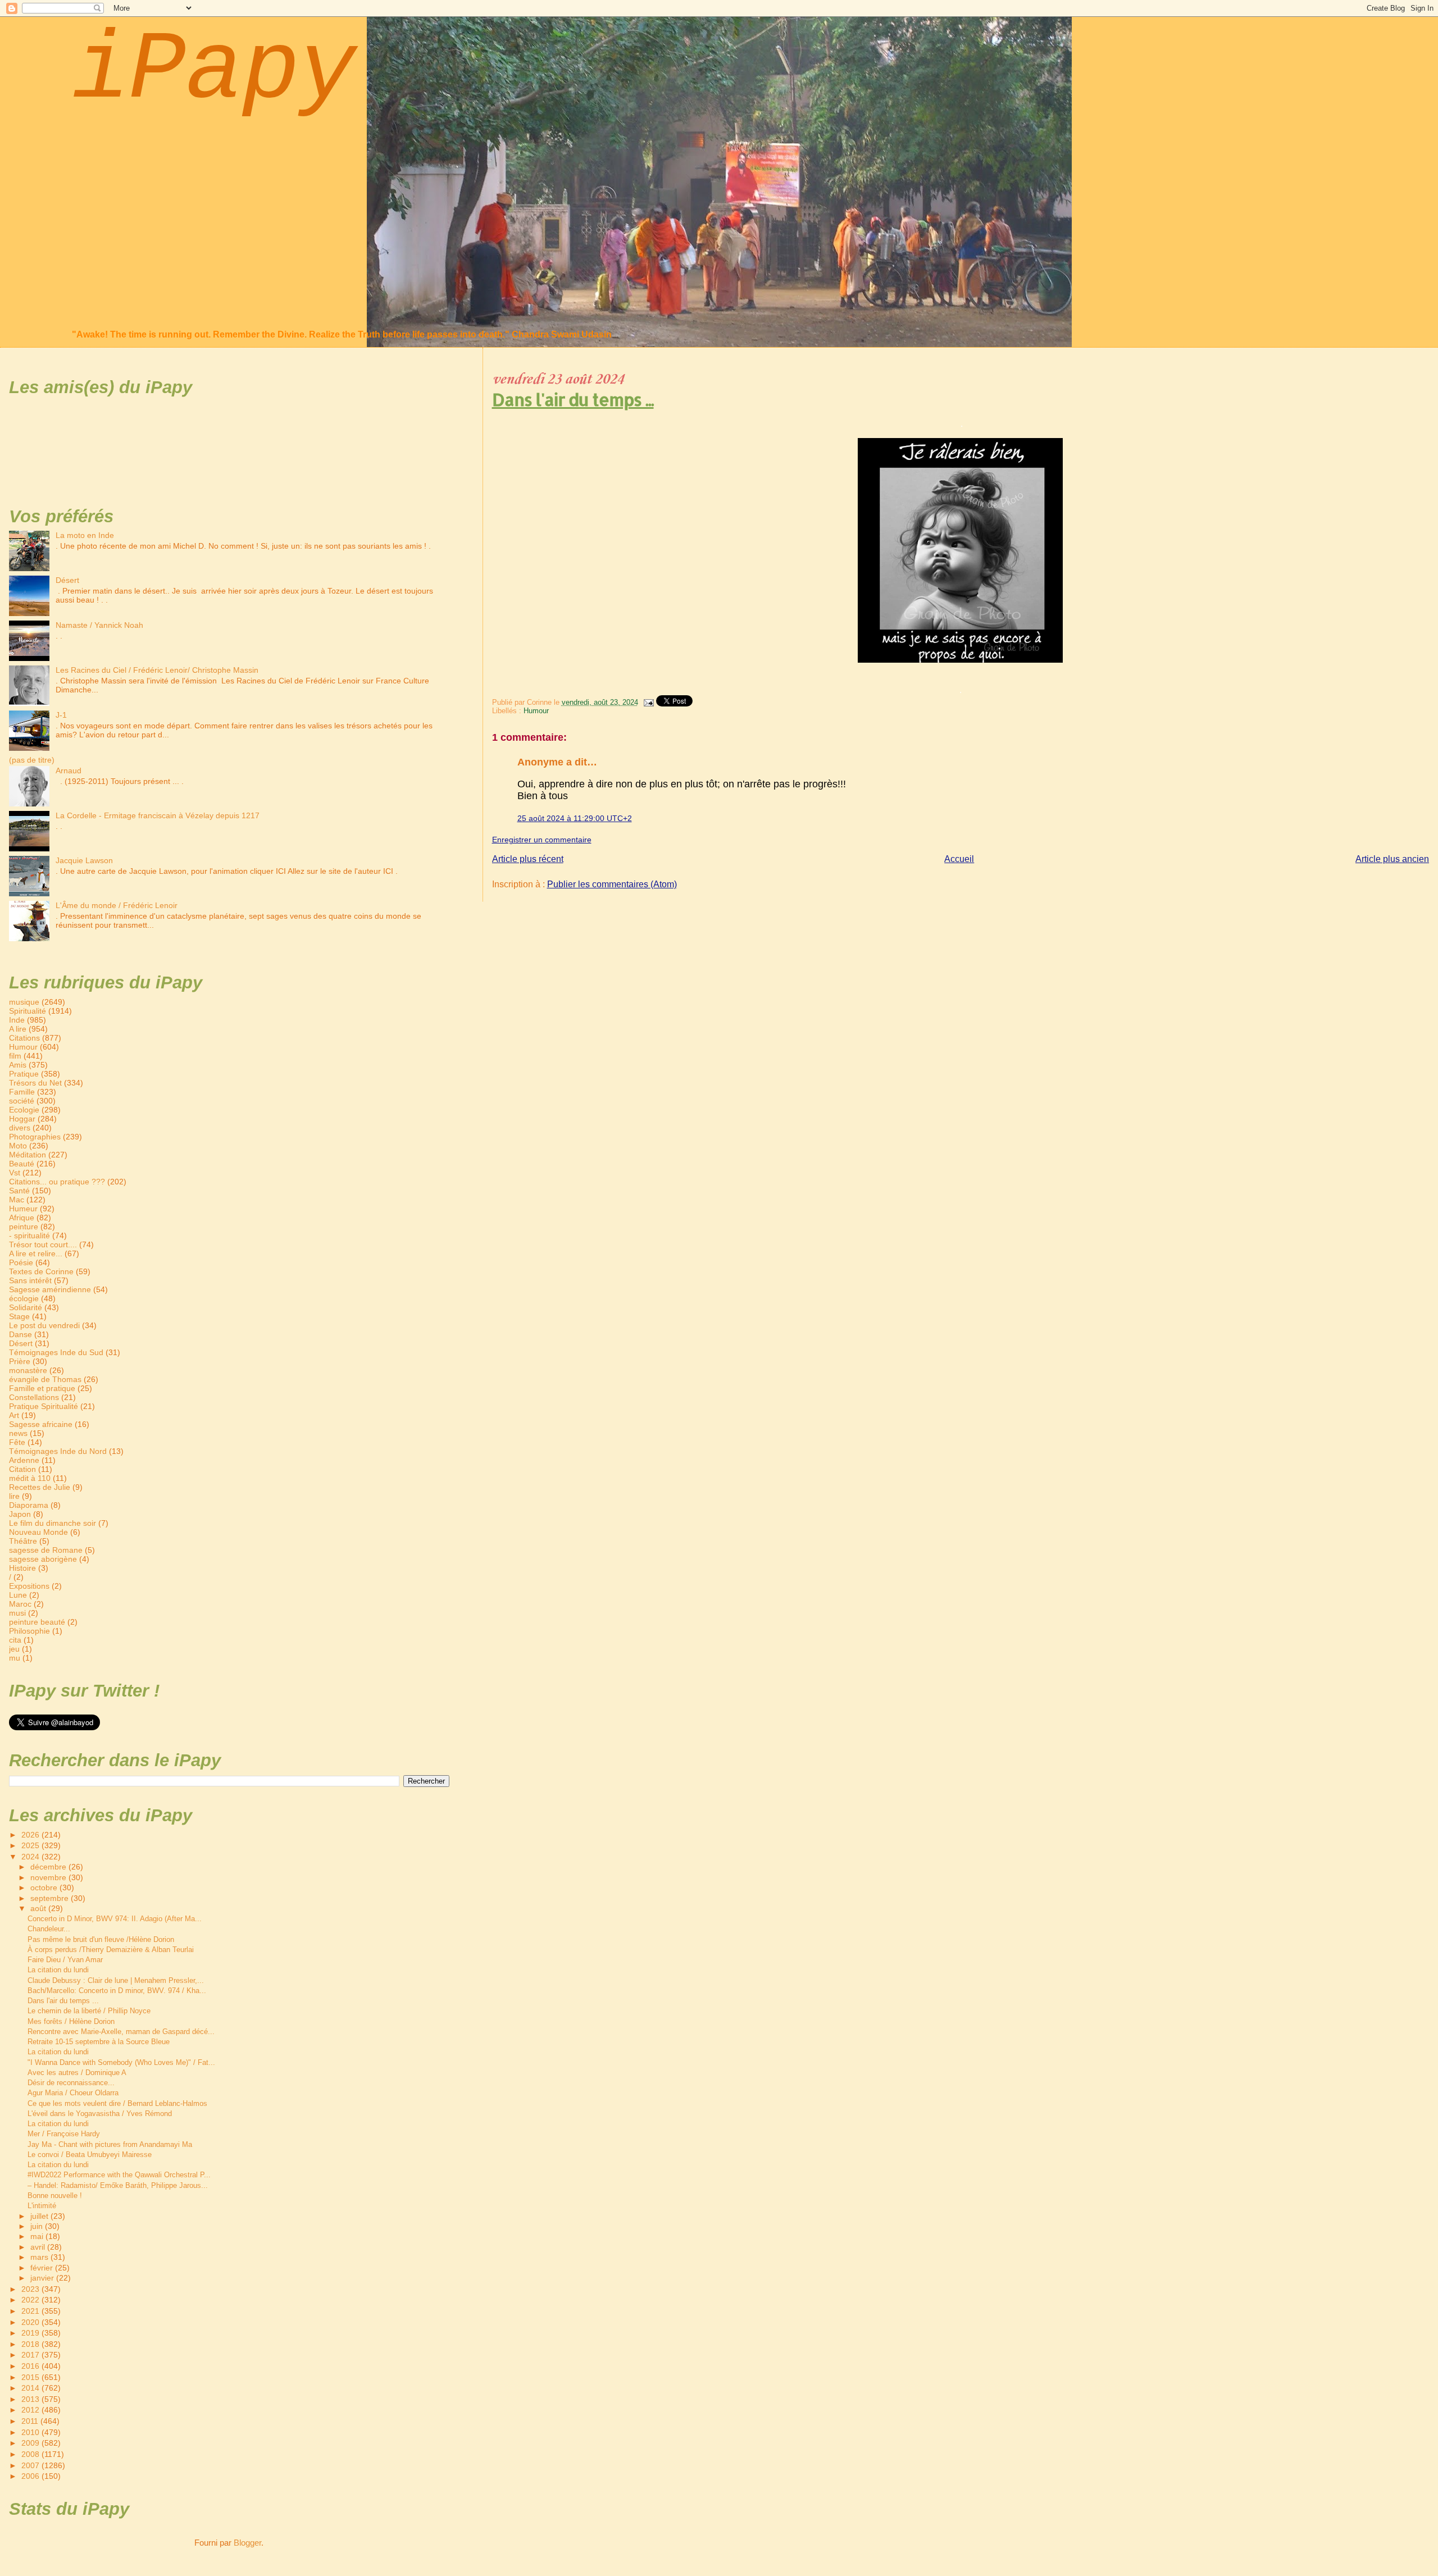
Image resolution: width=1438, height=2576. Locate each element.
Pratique (24, 1074)
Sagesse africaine (41, 1424)
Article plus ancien (1392, 859)
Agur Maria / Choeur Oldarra (73, 2093)
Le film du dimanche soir (53, 1523)
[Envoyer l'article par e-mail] (648, 702)
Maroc (20, 1604)
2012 (31, 2410)
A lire (18, 1029)
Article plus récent (528, 859)
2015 (31, 2377)
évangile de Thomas (45, 1379)
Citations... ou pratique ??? (57, 1182)
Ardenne (24, 1460)
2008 (31, 2454)
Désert (67, 580)
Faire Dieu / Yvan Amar (65, 1960)
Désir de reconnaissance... (71, 2083)
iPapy (214, 71)
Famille (22, 1092)
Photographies (35, 1137)
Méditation (28, 1155)
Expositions (29, 1586)
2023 (31, 2289)
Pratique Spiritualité (44, 1406)
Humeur (23, 1209)
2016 (31, 2366)
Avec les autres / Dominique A (77, 2073)
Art (14, 1415)
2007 (31, 2465)
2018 (31, 2344)
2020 (31, 2322)
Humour (536, 711)
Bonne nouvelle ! (55, 2196)
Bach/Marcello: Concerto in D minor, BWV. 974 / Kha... (117, 1991)
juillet (40, 2216)
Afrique (22, 1218)
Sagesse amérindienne (50, 1289)
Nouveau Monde (38, 1532)
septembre (51, 1898)
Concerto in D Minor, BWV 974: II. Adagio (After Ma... (115, 1919)
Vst (15, 1173)
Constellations (34, 1397)
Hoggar (22, 1119)
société (22, 1101)
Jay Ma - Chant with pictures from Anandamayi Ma (110, 2144)
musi (17, 1613)
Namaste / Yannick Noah (99, 625)
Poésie (21, 1262)
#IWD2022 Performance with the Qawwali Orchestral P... (119, 2175)
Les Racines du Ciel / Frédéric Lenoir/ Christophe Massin (157, 670)
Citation (22, 1469)
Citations (24, 1038)
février (43, 2268)
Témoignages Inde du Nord (58, 1451)
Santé (19, 1191)
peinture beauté (37, 1622)
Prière (20, 1361)
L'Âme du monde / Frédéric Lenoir (117, 905)
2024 (31, 1857)
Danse (21, 1334)
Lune (18, 1595)
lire (14, 1496)
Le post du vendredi (44, 1325)
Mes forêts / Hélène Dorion (71, 2021)
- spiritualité (29, 1235)
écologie (24, 1298)
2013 (31, 2399)
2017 (31, 2355)
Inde (17, 1020)
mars (40, 2257)
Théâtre (23, 1541)
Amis (18, 1065)
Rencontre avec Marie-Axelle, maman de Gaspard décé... (121, 2032)
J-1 (61, 715)
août (39, 1909)
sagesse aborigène (43, 1559)
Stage (19, 1316)
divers (20, 1128)
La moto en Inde (85, 535)
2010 (31, 2432)
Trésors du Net (35, 1083)
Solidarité (26, 1307)
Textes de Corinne (41, 1271)
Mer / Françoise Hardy (64, 2134)
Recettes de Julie (40, 1487)
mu (15, 1658)
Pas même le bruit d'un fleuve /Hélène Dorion (101, 1939)
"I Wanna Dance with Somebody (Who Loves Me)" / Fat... (121, 2062)
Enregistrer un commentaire (542, 840)
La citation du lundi (58, 1970)
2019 (31, 2333)
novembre (49, 1878)
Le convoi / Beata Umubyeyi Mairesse (90, 2155)
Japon (20, 1514)
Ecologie (24, 1110)
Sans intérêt (30, 1280)
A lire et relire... (36, 1253)
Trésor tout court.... (43, 1244)
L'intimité (42, 2206)
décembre (49, 1867)
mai (38, 2237)
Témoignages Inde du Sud (56, 1352)
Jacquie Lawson (84, 860)
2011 (31, 2421)
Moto (18, 1146)
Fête (17, 1442)
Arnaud (69, 770)
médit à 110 (30, 1478)
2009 (31, 2443)
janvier (43, 2278)
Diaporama (29, 1505)
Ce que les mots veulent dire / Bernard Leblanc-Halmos (117, 2103)
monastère (28, 1370)
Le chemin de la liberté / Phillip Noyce (89, 2011)
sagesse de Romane (46, 1550)
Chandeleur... (49, 1929)
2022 (31, 2300)
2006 (31, 2476)
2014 (31, 2388)
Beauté (22, 1164)
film (15, 1056)
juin (38, 2226)
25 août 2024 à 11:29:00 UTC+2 (575, 818)
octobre (45, 1888)
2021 (31, 2311)
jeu (14, 1649)
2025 (31, 1845)
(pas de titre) (32, 760)
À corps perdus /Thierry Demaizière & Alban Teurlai (111, 1950)
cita (15, 1640)
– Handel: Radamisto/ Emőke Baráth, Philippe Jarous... (118, 2185)
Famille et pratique (42, 1388)
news (18, 1433)
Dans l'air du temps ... (573, 399)
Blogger (247, 2543)
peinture (24, 1227)
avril (39, 2247)
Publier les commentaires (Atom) (612, 884)
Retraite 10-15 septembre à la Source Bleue (99, 2042)
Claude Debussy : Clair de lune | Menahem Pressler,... (116, 1980)
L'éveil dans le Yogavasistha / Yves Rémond (100, 2114)
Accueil (959, 859)
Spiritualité (28, 1011)
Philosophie (29, 1631)
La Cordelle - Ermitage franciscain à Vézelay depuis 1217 (158, 815)
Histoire (22, 1568)
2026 (31, 1835)
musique (24, 1002)
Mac (17, 1200)
